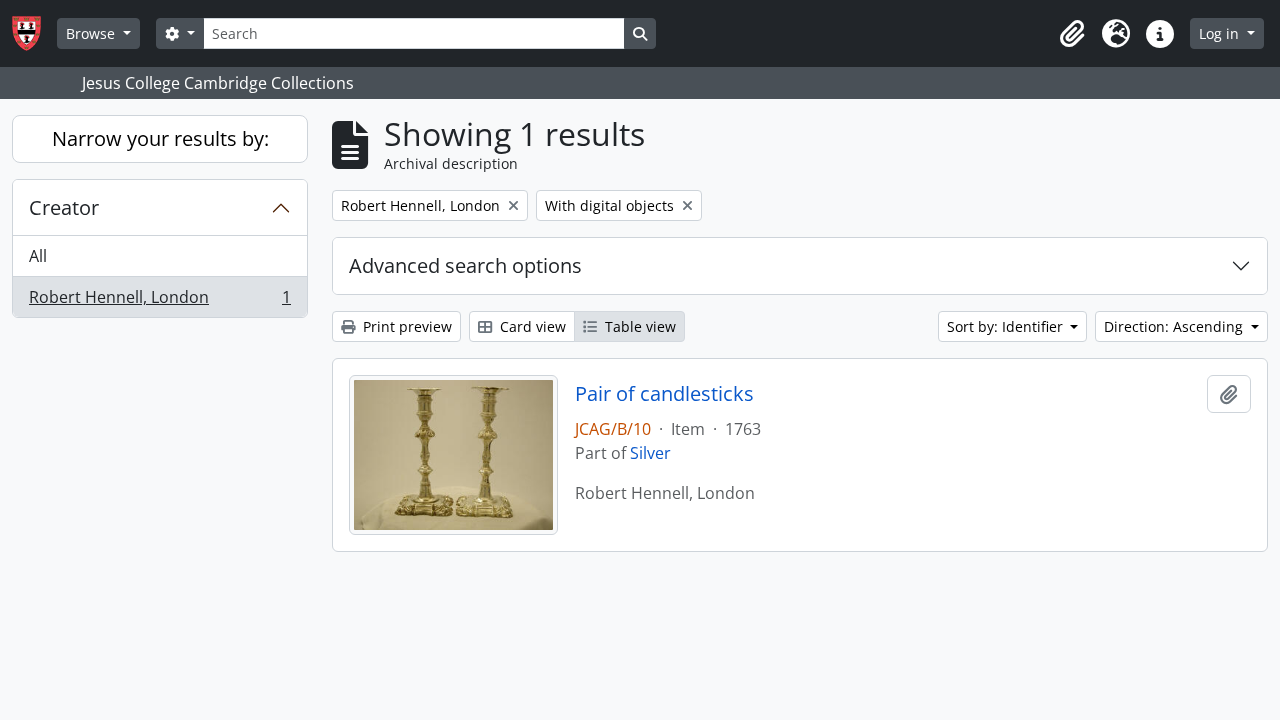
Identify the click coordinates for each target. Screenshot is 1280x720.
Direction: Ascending (1175, 326)
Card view (531, 326)
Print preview (405, 326)
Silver (650, 453)
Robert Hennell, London (159, 301)
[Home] (34, 33)
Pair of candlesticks (664, 394)
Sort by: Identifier (1007, 326)
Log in (1221, 33)
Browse (92, 33)
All (38, 256)
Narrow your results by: (160, 138)
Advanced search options (465, 265)
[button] (1072, 34)
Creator (64, 207)
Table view (638, 326)
